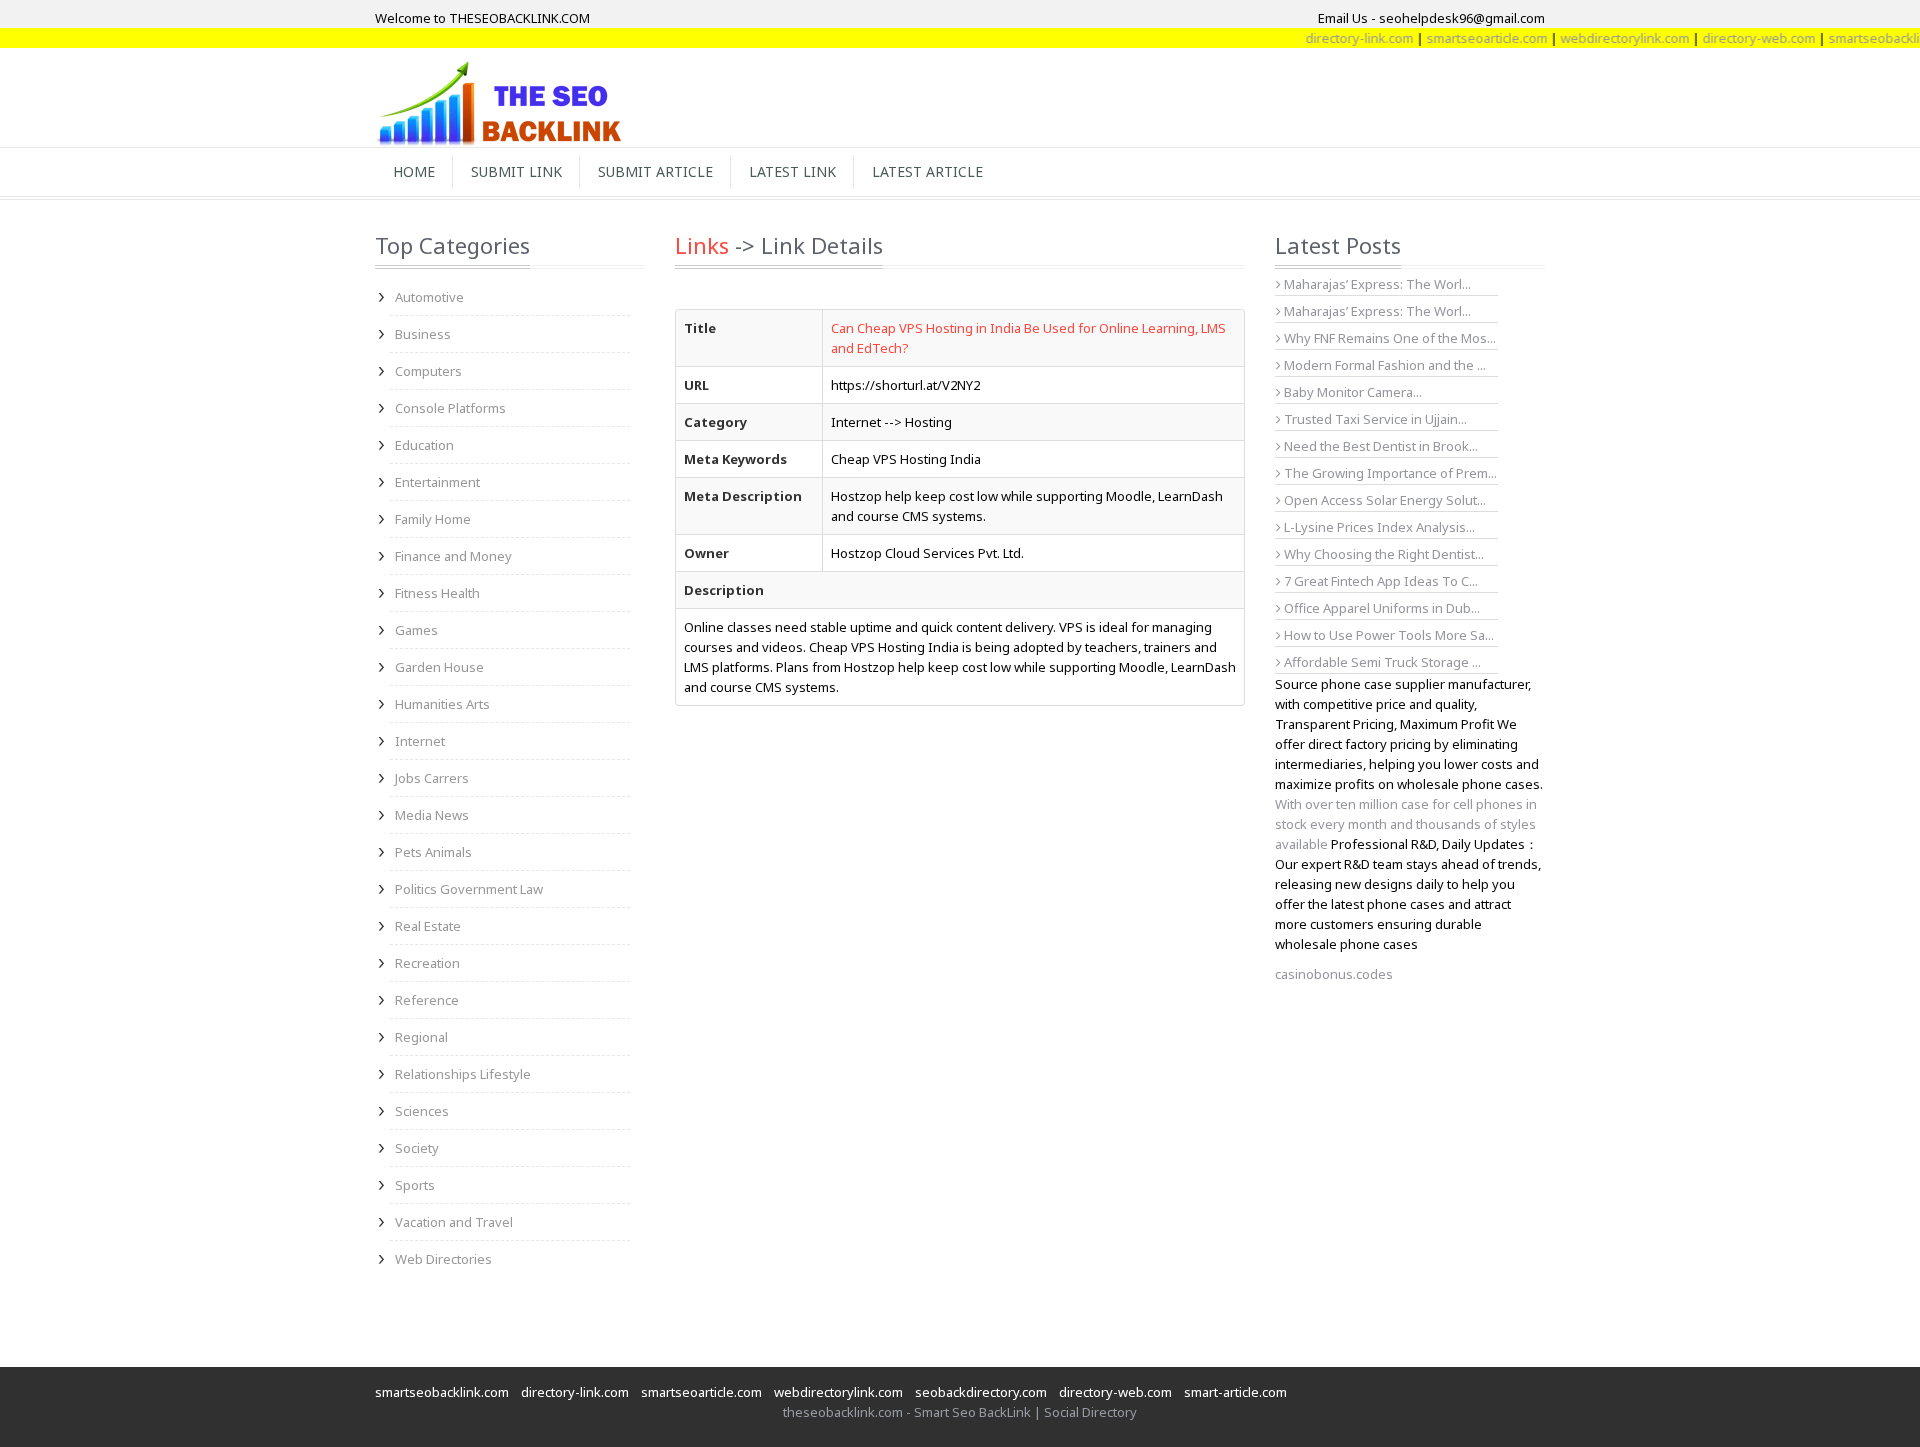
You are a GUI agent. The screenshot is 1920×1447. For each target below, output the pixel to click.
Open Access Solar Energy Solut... (1383, 500)
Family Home (433, 519)
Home (414, 171)
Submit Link (516, 171)
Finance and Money (453, 556)
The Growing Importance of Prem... (1389, 473)
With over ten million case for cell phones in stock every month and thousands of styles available (1406, 824)
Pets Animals (433, 852)
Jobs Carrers (432, 778)
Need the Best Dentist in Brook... (1379, 446)
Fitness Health (437, 593)
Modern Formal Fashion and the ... (1383, 365)
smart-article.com (1235, 1392)
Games (416, 630)
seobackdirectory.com (981, 1392)
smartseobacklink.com (442, 1392)
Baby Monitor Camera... (1351, 392)
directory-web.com (1735, 38)
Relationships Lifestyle (463, 1074)
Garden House (439, 667)
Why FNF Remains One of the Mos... (1388, 338)
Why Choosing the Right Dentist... (1382, 554)
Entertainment (437, 482)
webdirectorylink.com (1601, 38)
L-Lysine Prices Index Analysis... (1378, 527)
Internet (420, 741)
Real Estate (428, 926)
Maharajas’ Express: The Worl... (1376, 284)
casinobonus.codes (1334, 974)
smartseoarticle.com (1463, 38)
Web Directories (443, 1259)
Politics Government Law (469, 889)
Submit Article (655, 171)
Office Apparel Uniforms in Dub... (1380, 608)
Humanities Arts (442, 704)
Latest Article (927, 171)
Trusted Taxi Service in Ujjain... (1374, 419)
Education (424, 445)
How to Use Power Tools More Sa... (1387, 635)
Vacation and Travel (454, 1222)
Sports (415, 1185)
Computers (428, 371)
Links (702, 245)
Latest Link (792, 171)
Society (417, 1148)
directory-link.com (1336, 38)
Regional (421, 1037)
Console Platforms (450, 408)
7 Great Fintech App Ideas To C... (1379, 581)
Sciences (422, 1111)
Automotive (429, 297)
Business (423, 334)
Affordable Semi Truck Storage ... (1381, 662)
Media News (432, 815)
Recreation (427, 963)
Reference (427, 1000)
